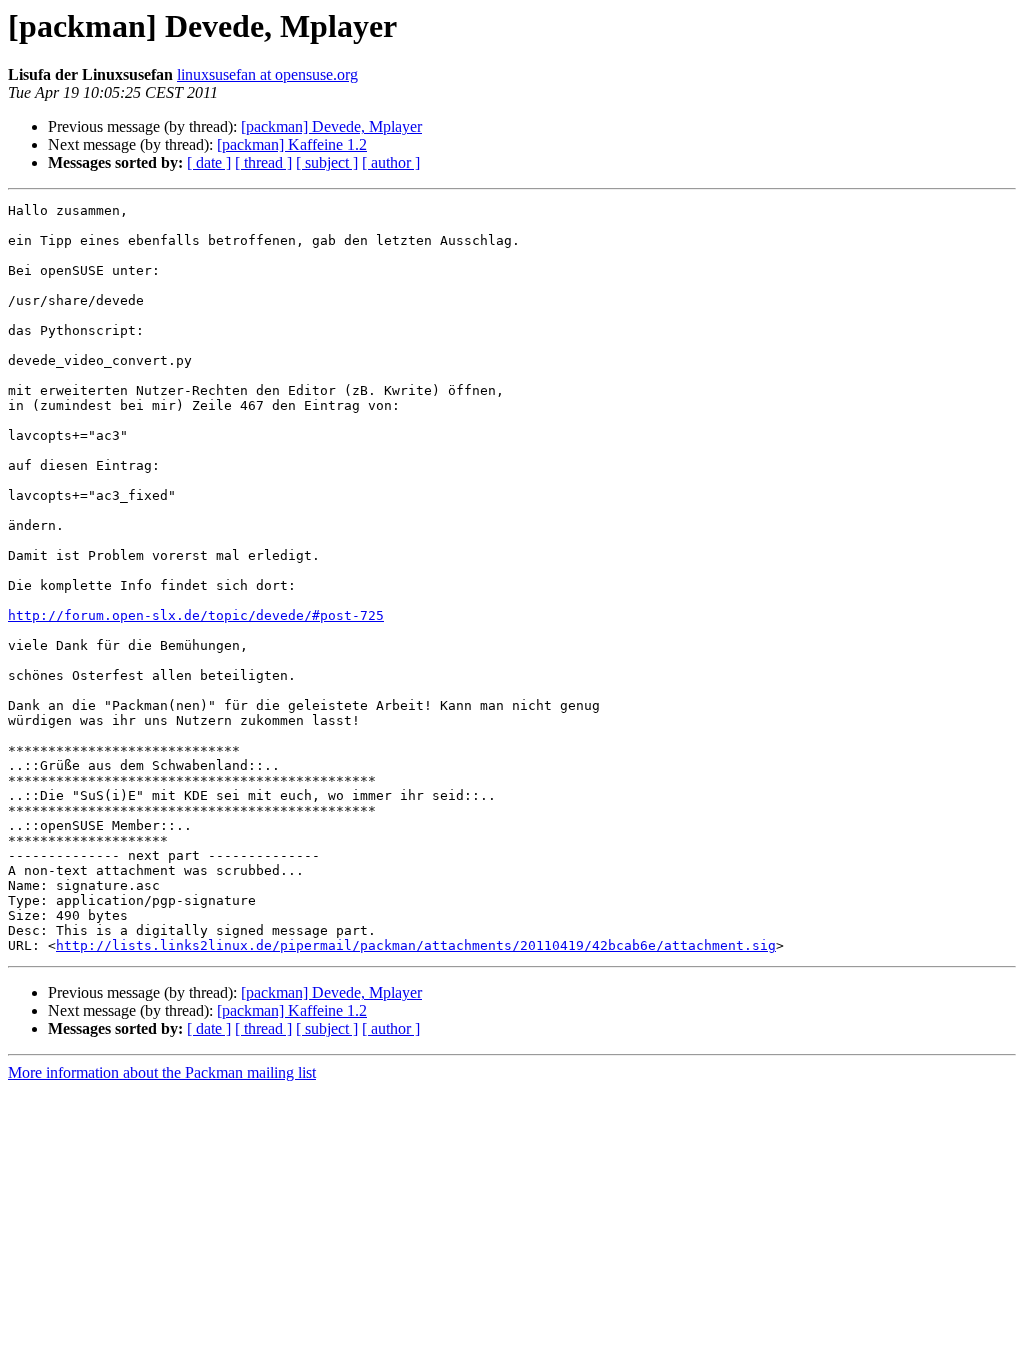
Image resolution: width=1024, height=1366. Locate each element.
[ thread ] (263, 162)
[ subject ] (327, 162)
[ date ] (209, 162)
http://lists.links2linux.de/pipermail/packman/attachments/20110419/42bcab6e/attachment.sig (416, 945)
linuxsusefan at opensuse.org (267, 74)
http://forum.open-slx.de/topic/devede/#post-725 (196, 615)
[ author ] (391, 162)
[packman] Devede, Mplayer (331, 126)
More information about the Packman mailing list (162, 1072)
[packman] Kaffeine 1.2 (292, 144)
